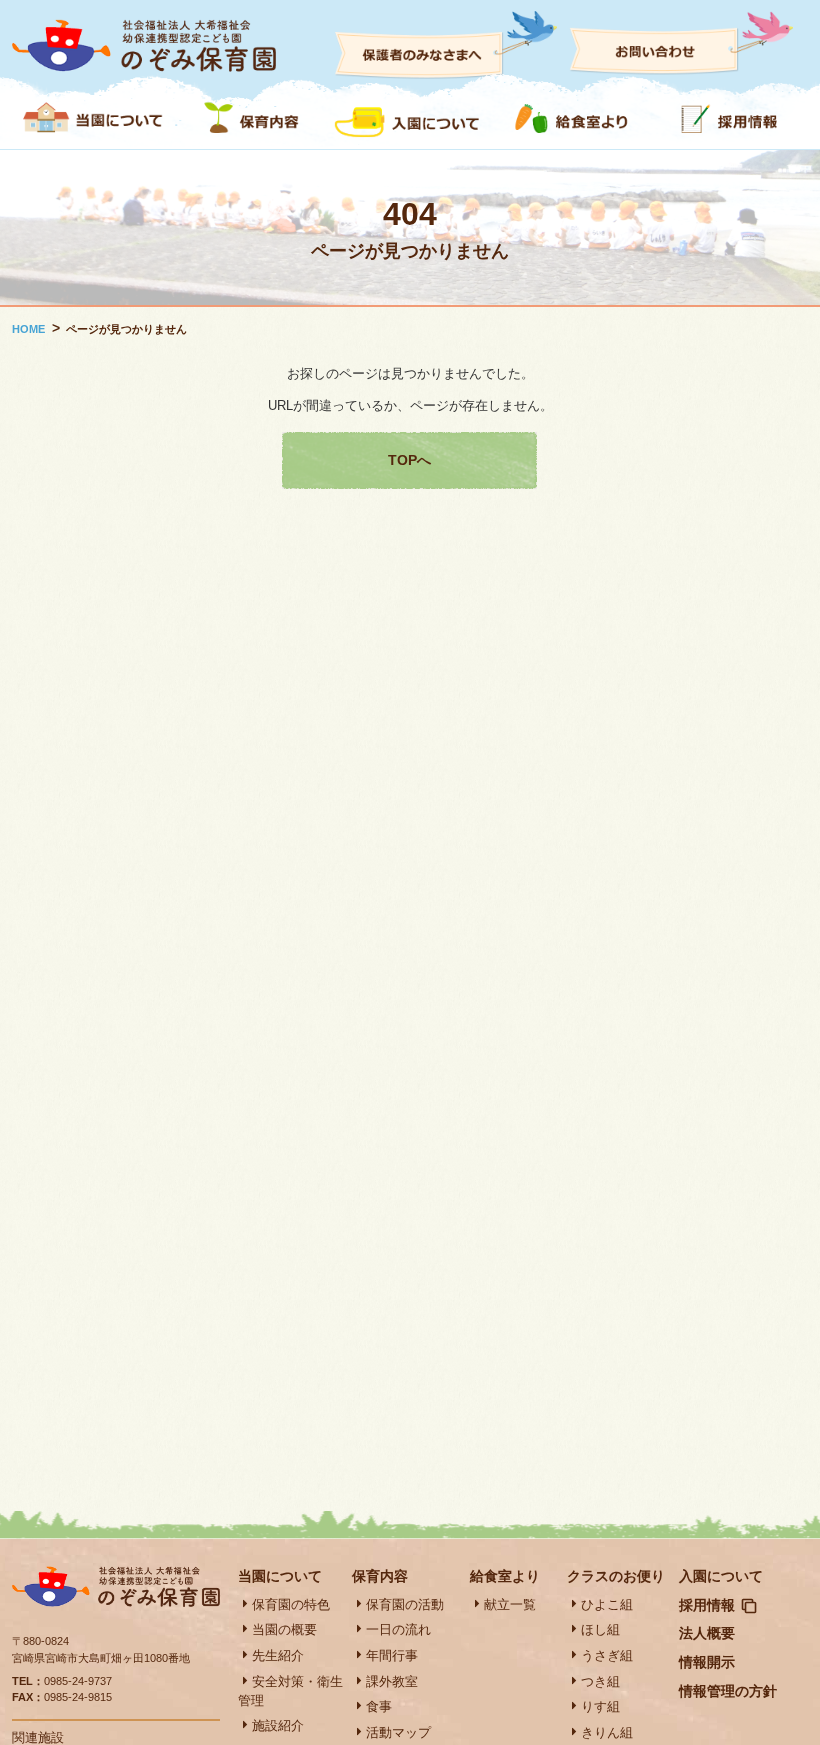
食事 (379, 1706)
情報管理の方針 (728, 1691)
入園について (721, 1576)
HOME (28, 329)
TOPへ (409, 460)
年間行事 (392, 1655)
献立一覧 (510, 1604)
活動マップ (398, 1732)
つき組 (600, 1681)
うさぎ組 (607, 1655)
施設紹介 (278, 1725)
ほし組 (600, 1629)
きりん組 (607, 1732)
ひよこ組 (607, 1604)
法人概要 (707, 1633)
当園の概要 (284, 1629)
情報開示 (707, 1662)
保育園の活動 (405, 1604)
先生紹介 (278, 1655)
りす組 (600, 1706)
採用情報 (707, 1605)
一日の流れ (398, 1629)
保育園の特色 (291, 1604)
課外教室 (392, 1681)
